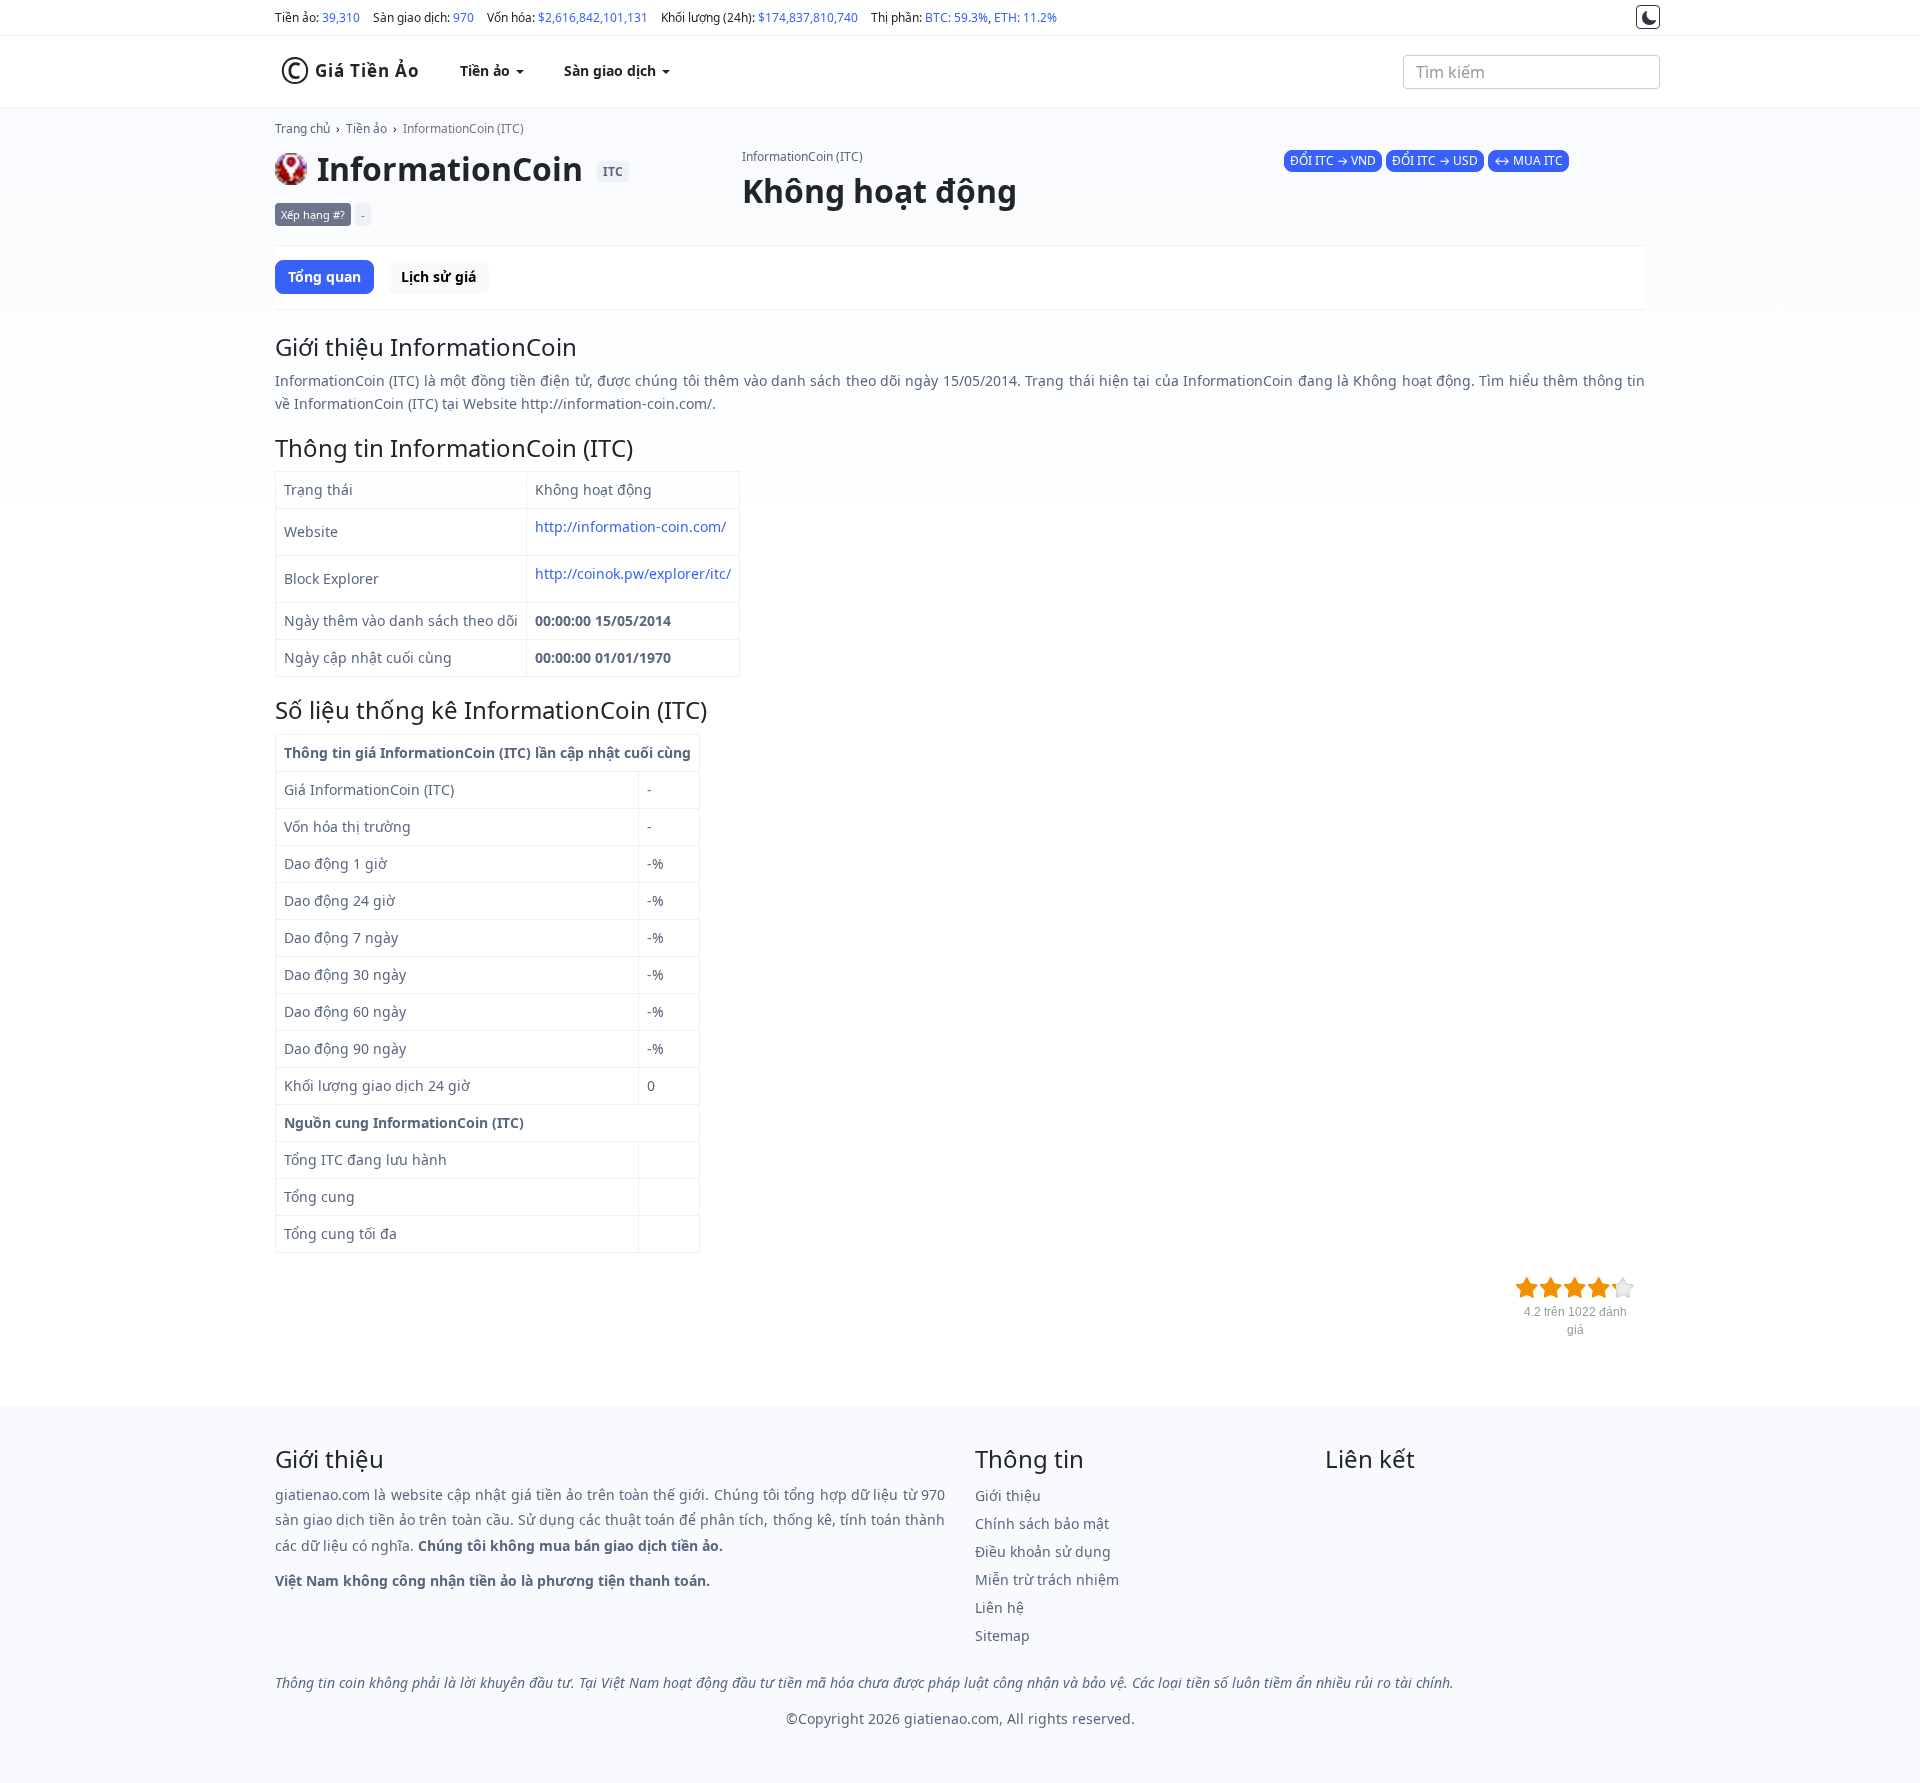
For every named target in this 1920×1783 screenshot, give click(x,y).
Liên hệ (999, 1607)
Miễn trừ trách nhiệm (1047, 1579)
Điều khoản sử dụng (1043, 1551)
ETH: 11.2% (1025, 17)
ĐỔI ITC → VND (1333, 160)
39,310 (341, 17)
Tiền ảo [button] (487, 70)
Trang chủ (302, 128)
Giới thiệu (1008, 1495)
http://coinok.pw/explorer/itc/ (633, 573)
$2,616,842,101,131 (593, 17)
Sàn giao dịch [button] (612, 70)
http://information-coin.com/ (630, 526)
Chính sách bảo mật (1042, 1523)
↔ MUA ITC (1528, 160)
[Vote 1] (1527, 1288)
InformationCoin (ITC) (463, 128)
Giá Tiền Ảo (350, 71)
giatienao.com (951, 1718)
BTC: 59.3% (956, 17)
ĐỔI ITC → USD (1435, 160)
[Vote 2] (1551, 1288)
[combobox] (1531, 72)
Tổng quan (324, 276)
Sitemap (1002, 1635)
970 (463, 17)
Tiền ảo (366, 128)
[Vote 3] (1575, 1288)
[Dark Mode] (1648, 17)
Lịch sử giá (438, 276)
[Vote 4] (1599, 1288)
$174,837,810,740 (808, 17)
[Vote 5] (1623, 1288)
